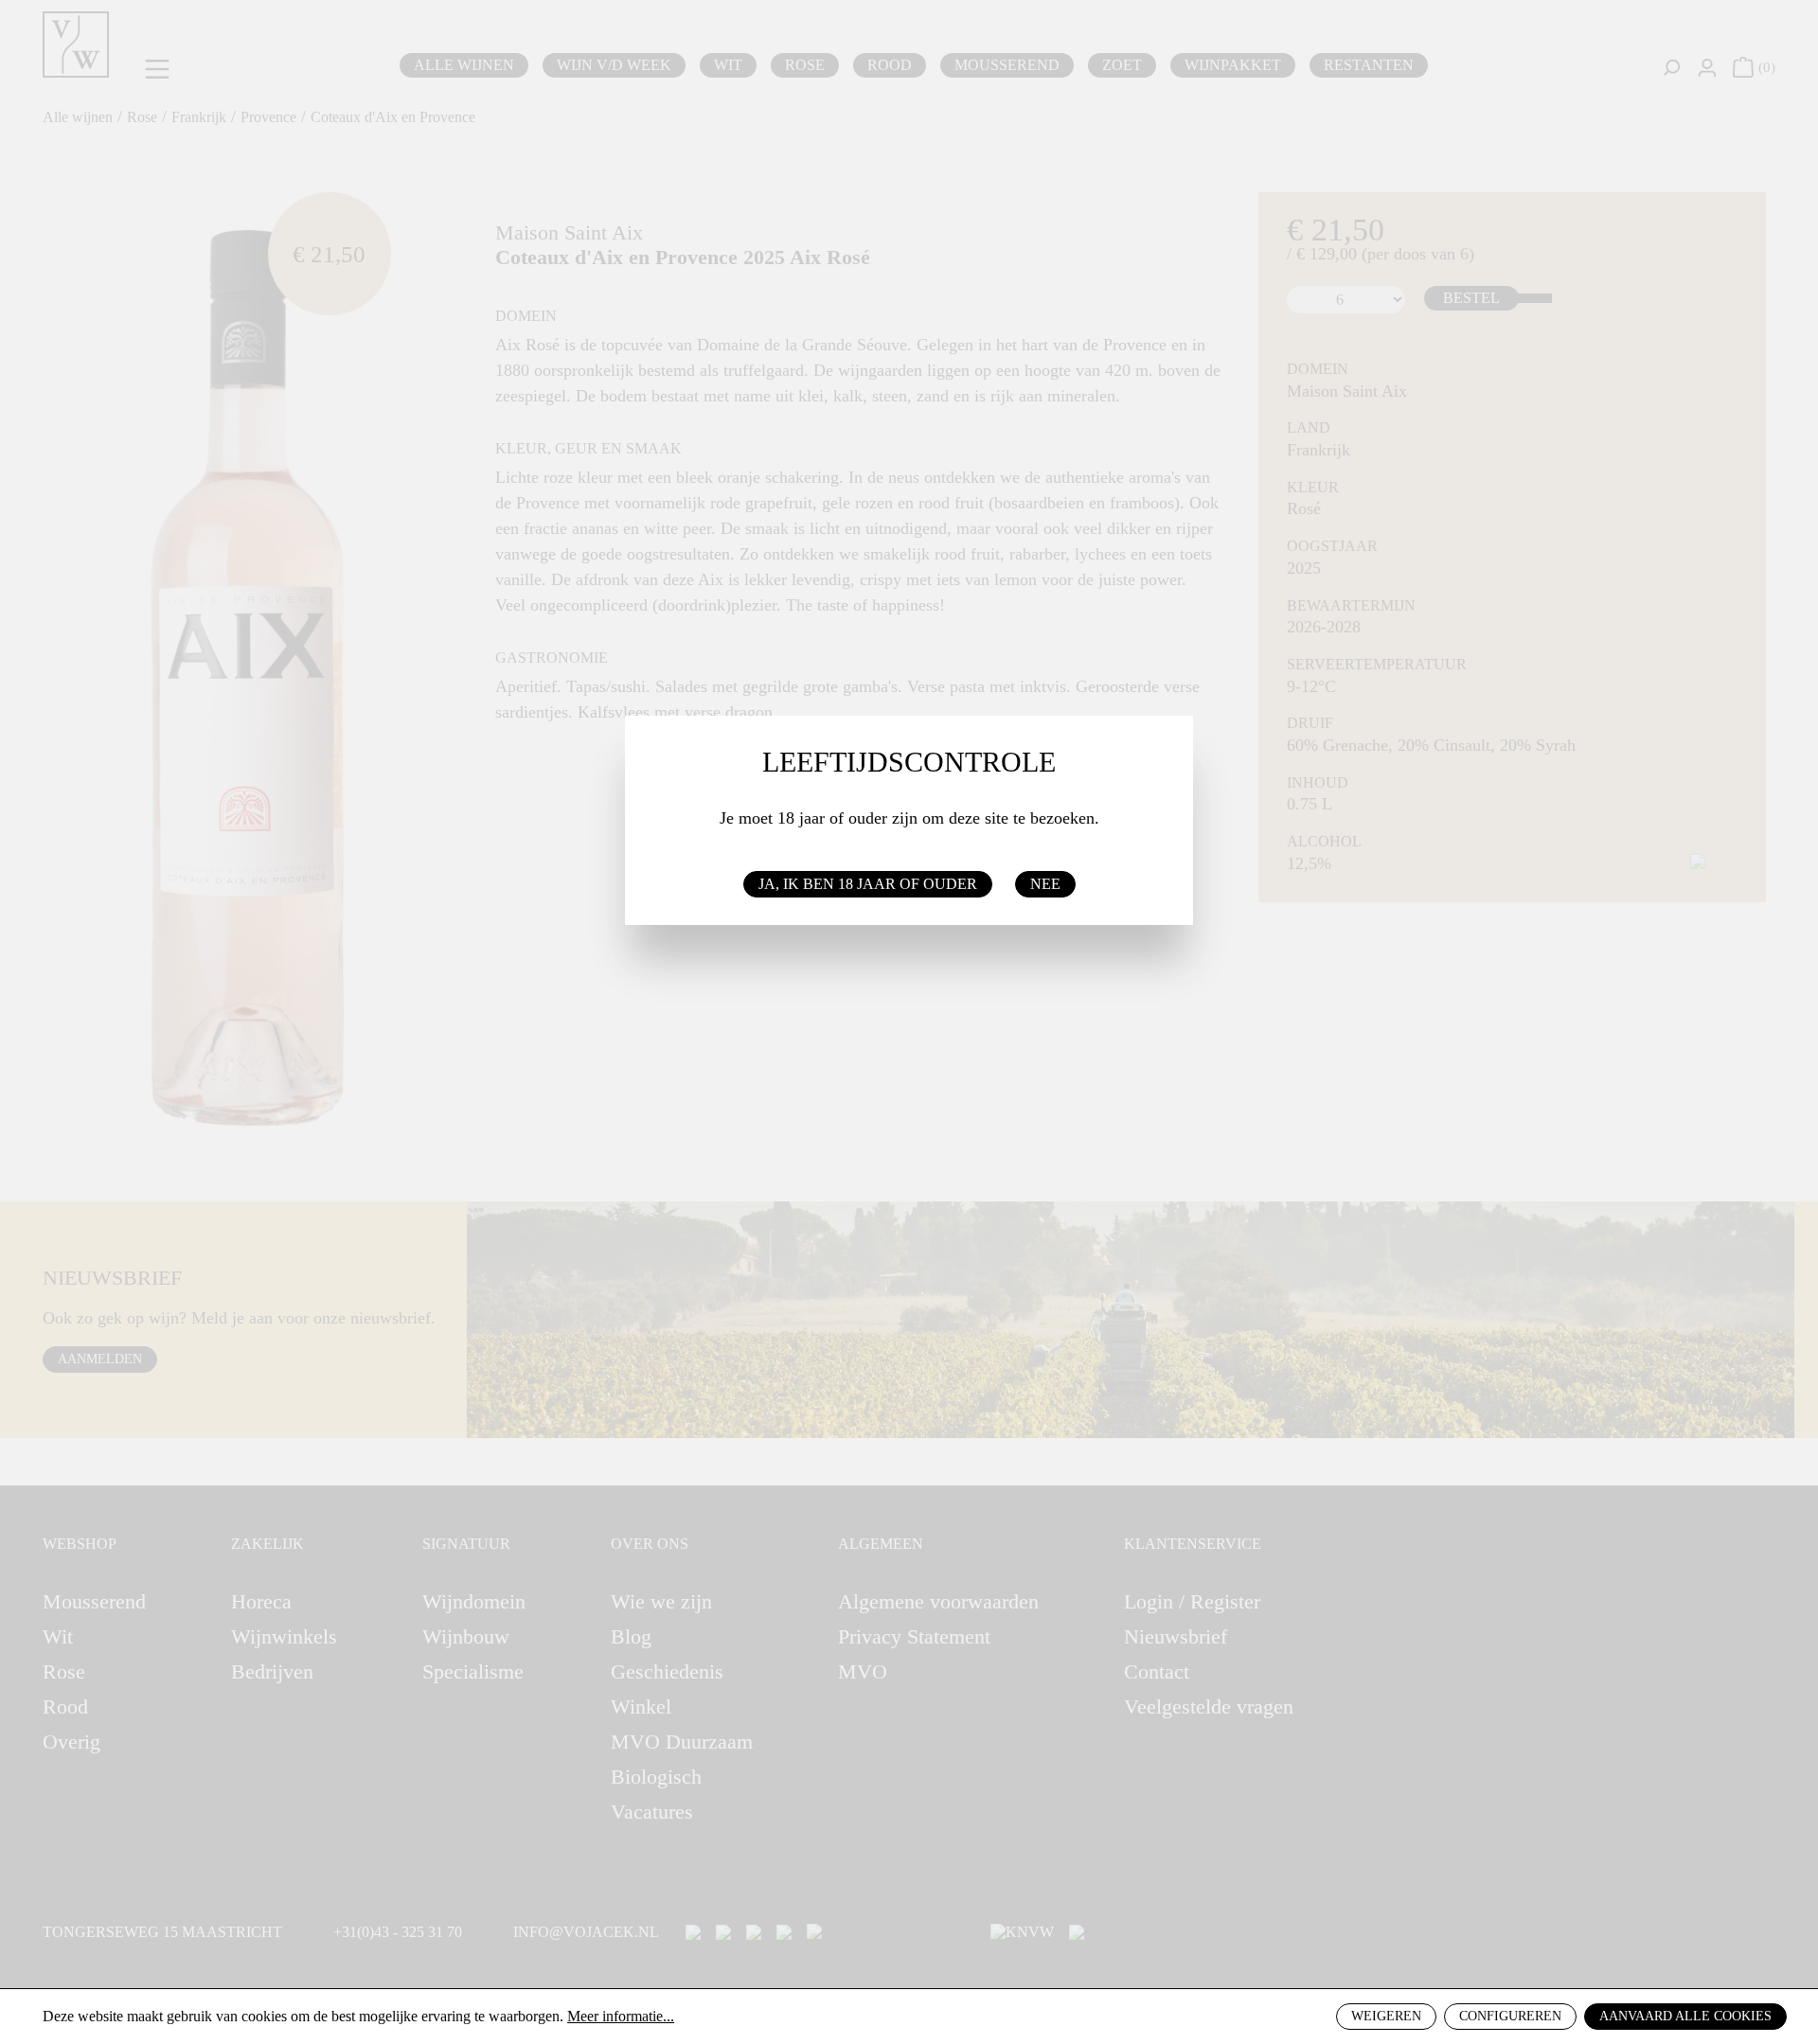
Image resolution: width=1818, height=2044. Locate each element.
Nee (1045, 884)
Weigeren (1386, 2016)
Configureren (1510, 2016)
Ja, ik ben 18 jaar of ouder (868, 884)
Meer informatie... (621, 2016)
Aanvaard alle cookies (1685, 2016)
